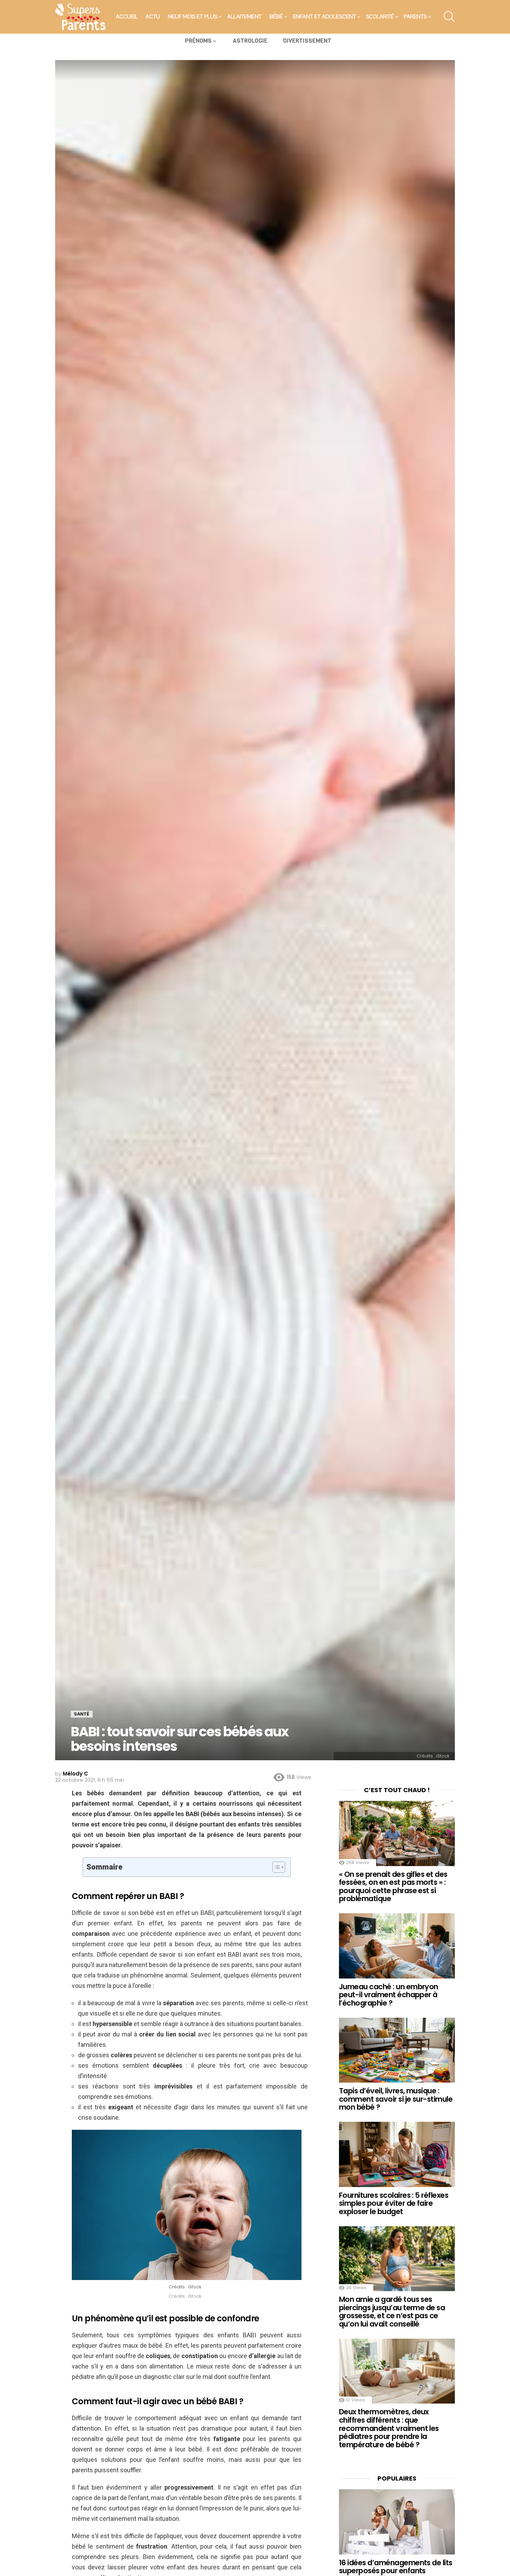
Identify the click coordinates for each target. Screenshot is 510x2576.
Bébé (276, 17)
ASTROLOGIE (250, 41)
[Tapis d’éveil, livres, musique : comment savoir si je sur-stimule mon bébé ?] (397, 2050)
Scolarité (380, 17)
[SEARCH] (449, 17)
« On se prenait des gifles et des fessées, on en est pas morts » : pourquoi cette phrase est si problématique (393, 1887)
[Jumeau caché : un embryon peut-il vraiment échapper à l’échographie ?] (397, 1946)
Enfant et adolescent (324, 17)
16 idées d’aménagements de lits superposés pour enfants (396, 2567)
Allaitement (244, 17)
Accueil (127, 17)
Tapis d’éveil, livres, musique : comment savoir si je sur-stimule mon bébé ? (396, 2099)
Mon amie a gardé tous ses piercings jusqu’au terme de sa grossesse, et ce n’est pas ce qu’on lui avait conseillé (392, 2312)
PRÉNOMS (198, 41)
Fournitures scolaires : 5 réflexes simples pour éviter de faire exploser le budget (394, 2203)
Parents (415, 17)
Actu (153, 17)
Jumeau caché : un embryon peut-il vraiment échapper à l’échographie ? (389, 1995)
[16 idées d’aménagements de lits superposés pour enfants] (397, 2522)
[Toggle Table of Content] (275, 1867)
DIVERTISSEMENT (307, 41)
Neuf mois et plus (193, 17)
